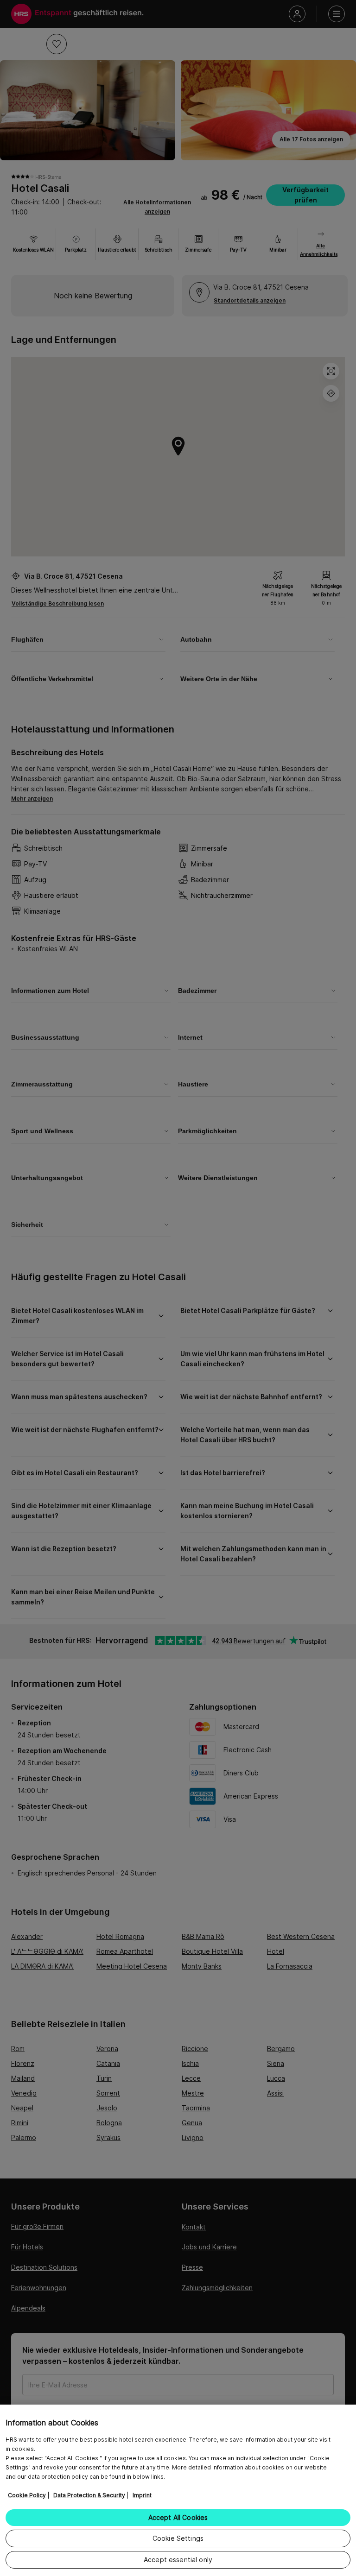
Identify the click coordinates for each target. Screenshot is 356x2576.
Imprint (142, 2495)
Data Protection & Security (89, 2495)
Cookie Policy (27, 2495)
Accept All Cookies (178, 2517)
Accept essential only (178, 2560)
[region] (178, 2490)
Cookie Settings (178, 2538)
